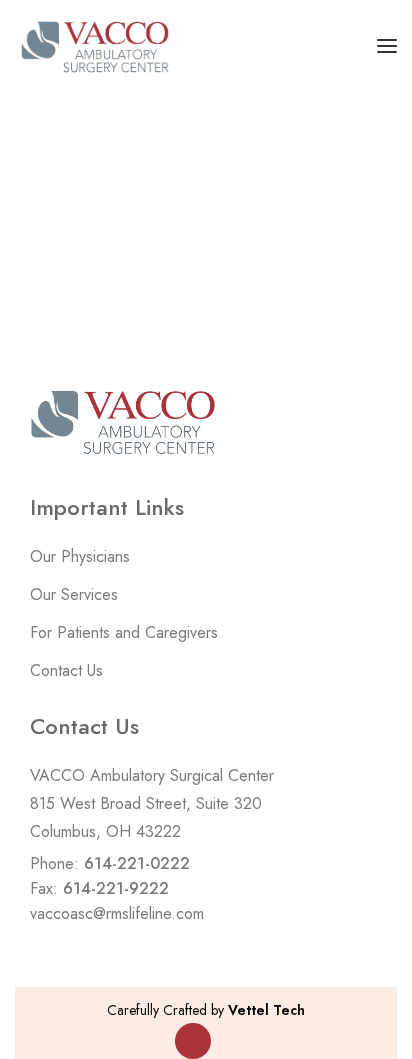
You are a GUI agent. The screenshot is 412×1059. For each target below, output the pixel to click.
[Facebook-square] (193, 1041)
